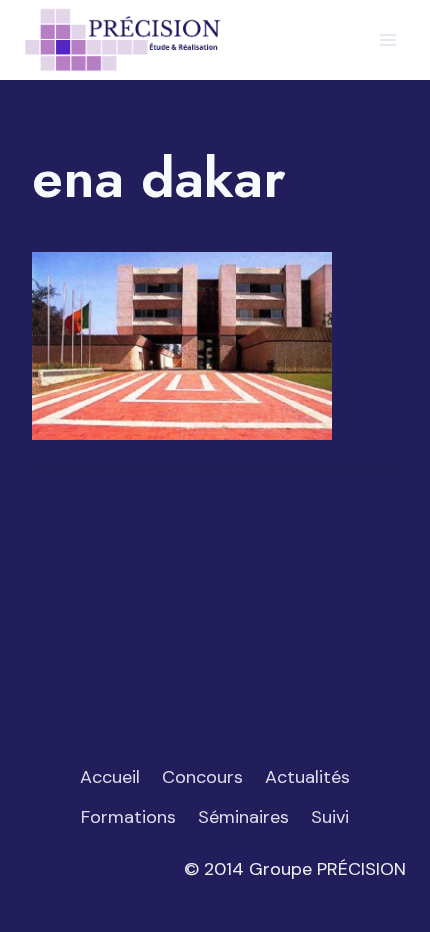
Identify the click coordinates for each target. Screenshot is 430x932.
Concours (202, 777)
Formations (128, 817)
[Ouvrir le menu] (387, 39)
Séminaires (243, 817)
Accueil (110, 777)
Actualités (307, 777)
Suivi (330, 817)
